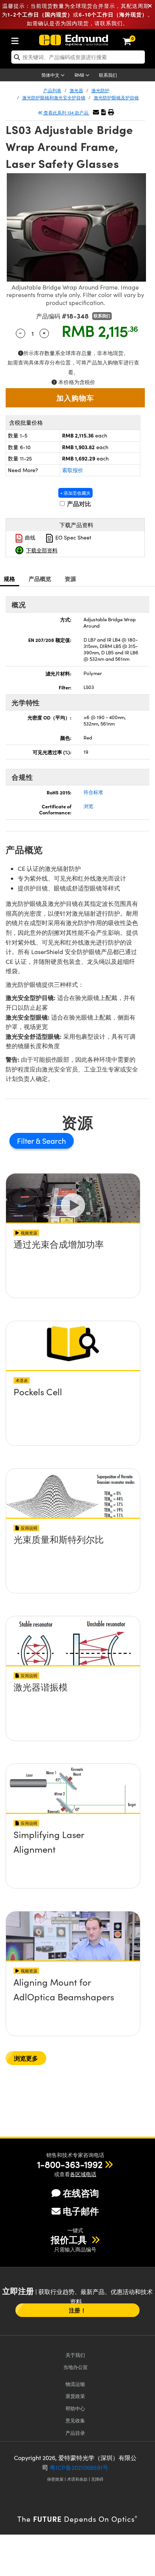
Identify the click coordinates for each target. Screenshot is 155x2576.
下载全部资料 (42, 550)
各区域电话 (83, 2174)
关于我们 (75, 2355)
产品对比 (78, 504)
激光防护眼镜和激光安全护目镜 (54, 98)
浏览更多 (26, 2058)
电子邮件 (81, 2211)
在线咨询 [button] (81, 2193)
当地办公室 (75, 2367)
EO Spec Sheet (73, 537)
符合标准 (93, 792)
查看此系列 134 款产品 (66, 113)
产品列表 (52, 90)
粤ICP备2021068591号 (79, 2467)
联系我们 (108, 75)
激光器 (76, 90)
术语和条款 (77, 2479)
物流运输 (75, 2384)
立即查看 (73, 1266)
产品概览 (40, 578)
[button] (103, 112)
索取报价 (73, 470)
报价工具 (70, 2239)
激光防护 (100, 90)
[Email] (96, 112)
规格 (10, 578)
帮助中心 (75, 2408)
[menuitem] (17, 39)
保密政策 (55, 2479)
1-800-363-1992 (70, 2164)
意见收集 (75, 2420)
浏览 (88, 806)
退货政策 (75, 2396)
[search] (78, 57)
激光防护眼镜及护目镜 (116, 98)
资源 (71, 578)
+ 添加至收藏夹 (75, 493)
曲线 (29, 537)
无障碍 (97, 2479)
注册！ (77, 2310)
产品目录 (75, 2433)
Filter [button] (26, 1141)
